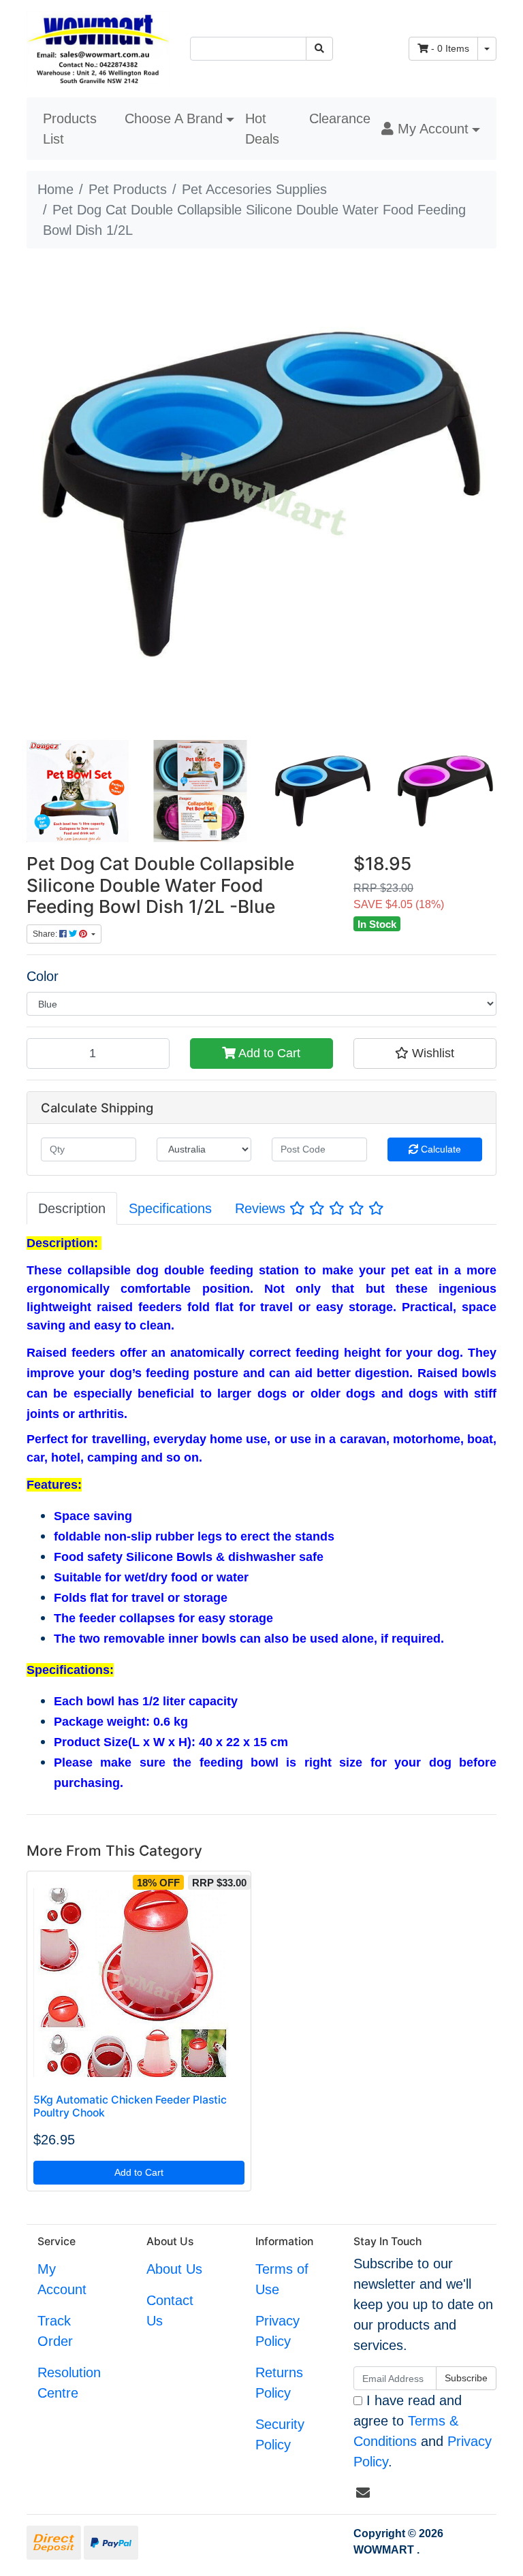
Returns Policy (279, 2383)
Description (72, 1208)
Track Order (55, 2331)
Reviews (262, 1208)
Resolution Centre (69, 2383)
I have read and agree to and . (423, 2431)
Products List (70, 129)
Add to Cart (268, 1053)
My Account (62, 2279)
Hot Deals (262, 129)
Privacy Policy (278, 2331)
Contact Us (170, 2311)
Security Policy (280, 2434)
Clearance (340, 118)
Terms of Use (282, 2279)
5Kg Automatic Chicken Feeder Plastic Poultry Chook (130, 2106)
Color (43, 976)
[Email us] (363, 2493)
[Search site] (319, 49)
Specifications (170, 1208)
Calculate (440, 1149)
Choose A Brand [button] (174, 118)
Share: (46, 934)
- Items (450, 48)
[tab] (72, 1208)
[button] (431, 129)
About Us (174, 2269)
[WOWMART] (98, 48)
